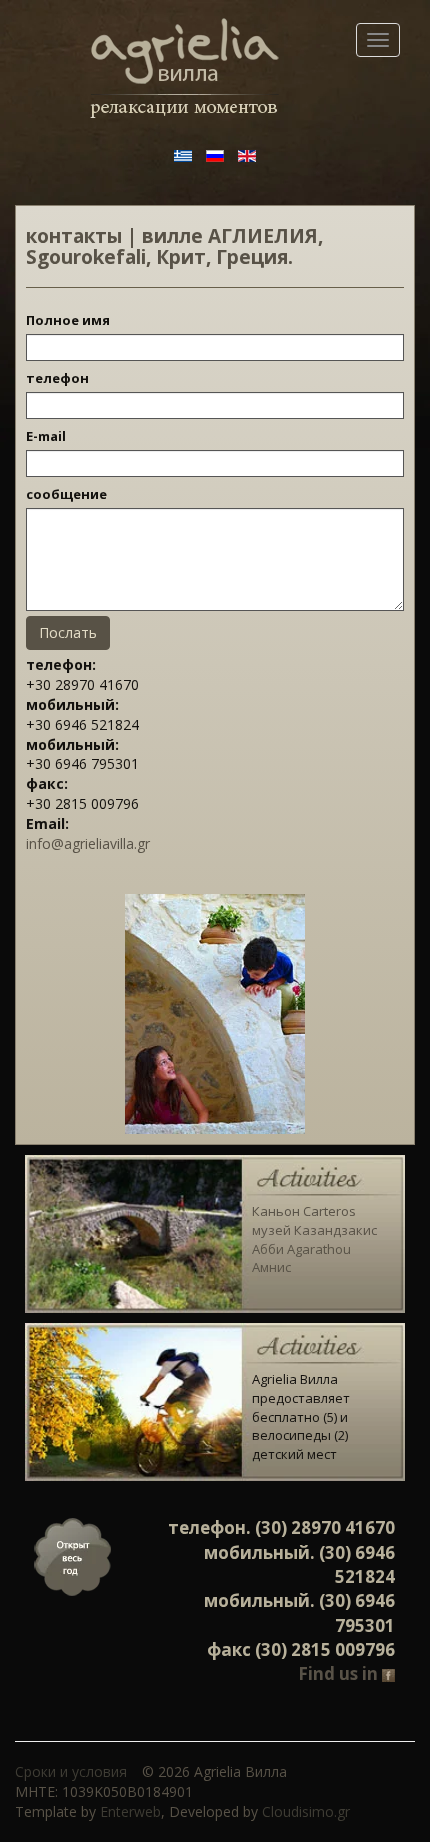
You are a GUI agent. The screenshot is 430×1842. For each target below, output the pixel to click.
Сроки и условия (71, 1771)
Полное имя (68, 320)
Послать (68, 632)
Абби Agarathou (301, 1249)
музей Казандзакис (314, 1230)
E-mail (46, 436)
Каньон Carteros (304, 1211)
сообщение (66, 494)
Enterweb (130, 1811)
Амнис (271, 1267)
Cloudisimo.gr (306, 1811)
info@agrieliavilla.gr (88, 843)
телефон (57, 378)
